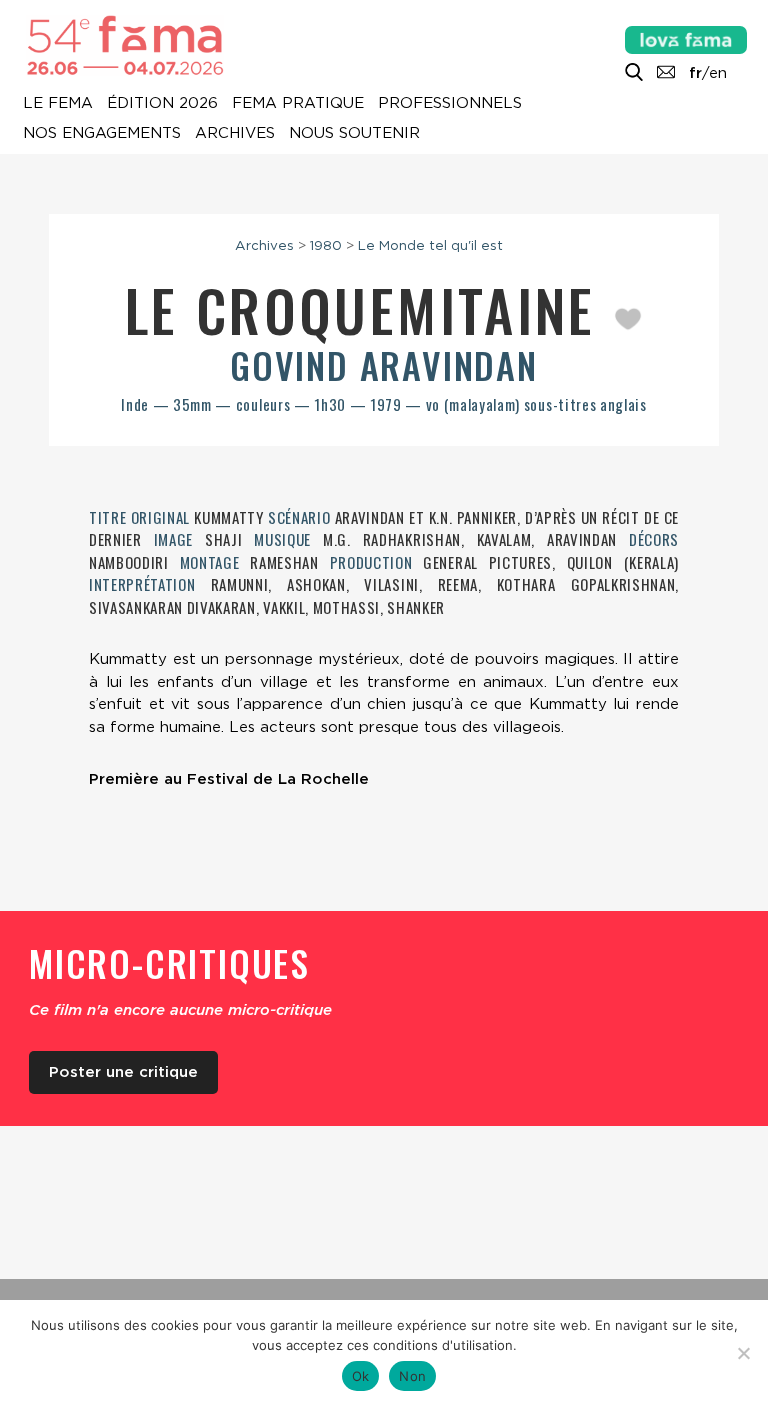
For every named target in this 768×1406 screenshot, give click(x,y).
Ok (361, 1376)
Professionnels (450, 104)
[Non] (743, 1353)
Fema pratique (298, 104)
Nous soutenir (354, 134)
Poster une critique (123, 1072)
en (718, 73)
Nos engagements (102, 134)
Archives (235, 134)
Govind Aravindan (384, 364)
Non (412, 1376)
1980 (326, 245)
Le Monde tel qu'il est (430, 245)
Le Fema (58, 104)
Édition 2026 (162, 104)
